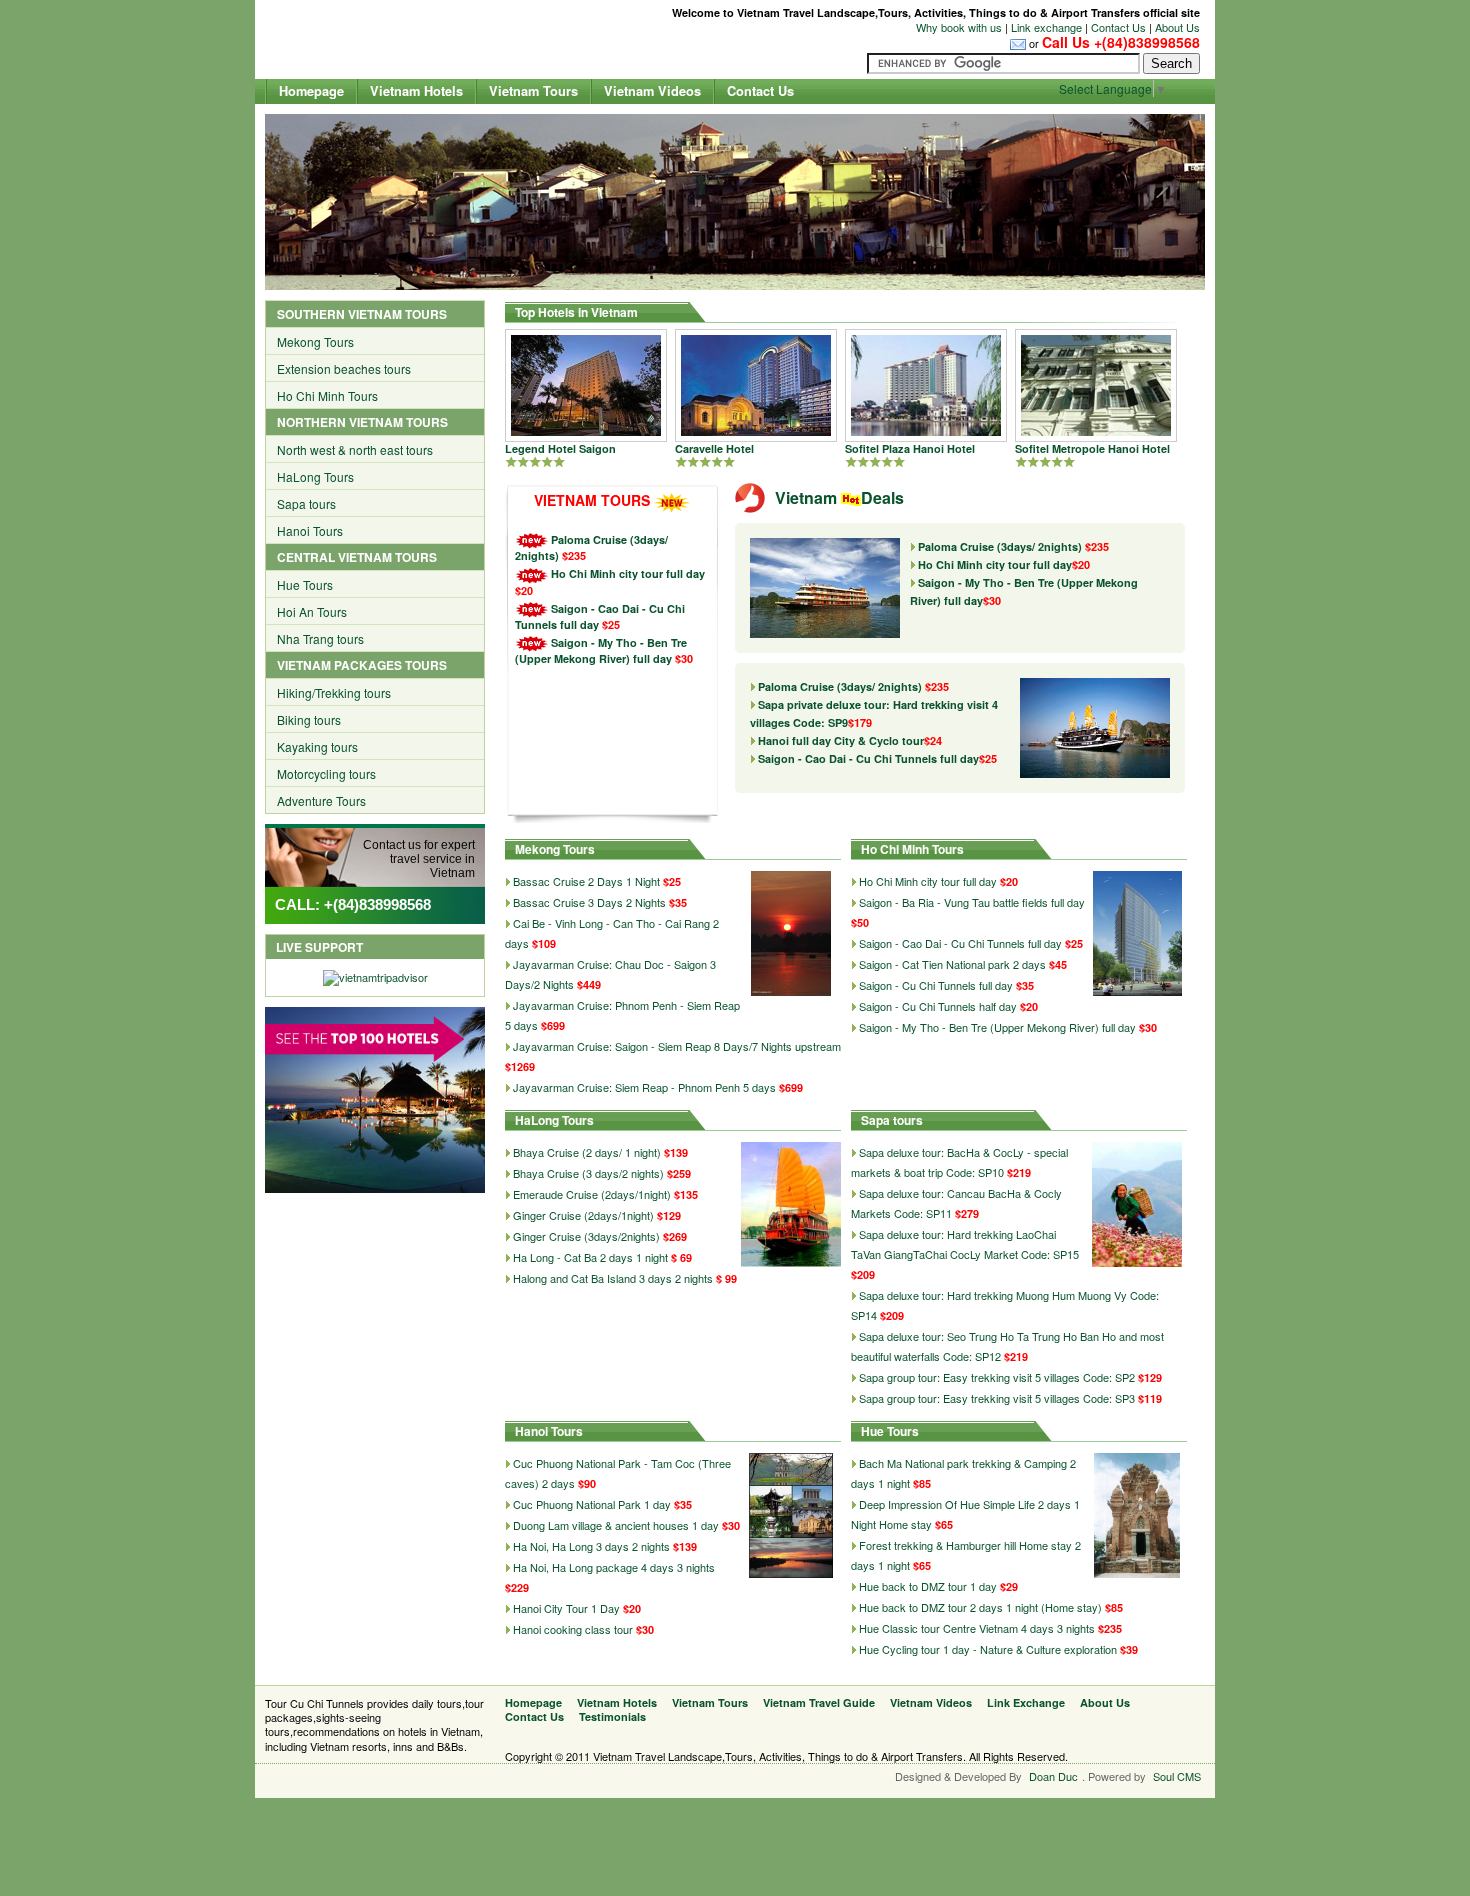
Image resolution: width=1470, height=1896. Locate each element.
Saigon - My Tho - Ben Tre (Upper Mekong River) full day (601, 650)
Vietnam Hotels (416, 91)
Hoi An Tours (312, 611)
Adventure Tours (321, 800)
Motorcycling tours (326, 773)
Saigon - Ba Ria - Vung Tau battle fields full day (972, 902)
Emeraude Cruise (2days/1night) (593, 1194)
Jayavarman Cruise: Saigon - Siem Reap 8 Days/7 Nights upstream (677, 1046)
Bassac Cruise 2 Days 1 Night (586, 881)
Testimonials (612, 1716)
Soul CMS (1177, 1776)
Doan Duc (1053, 1776)
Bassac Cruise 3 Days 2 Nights (589, 902)
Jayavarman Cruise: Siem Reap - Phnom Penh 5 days (644, 1087)
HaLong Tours (315, 476)
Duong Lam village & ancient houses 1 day (616, 1525)
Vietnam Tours (533, 91)
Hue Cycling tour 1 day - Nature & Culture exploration (988, 1649)
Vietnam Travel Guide (819, 1702)
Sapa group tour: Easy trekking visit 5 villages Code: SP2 (997, 1377)
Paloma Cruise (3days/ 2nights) (1013, 546)
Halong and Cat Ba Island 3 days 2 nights (613, 1278)
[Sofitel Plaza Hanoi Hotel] (926, 383)
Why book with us (959, 27)
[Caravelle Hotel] (756, 383)
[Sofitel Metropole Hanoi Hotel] (1096, 383)
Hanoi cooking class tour (573, 1629)
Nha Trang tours (320, 638)
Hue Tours (305, 584)
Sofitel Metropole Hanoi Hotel (1092, 448)
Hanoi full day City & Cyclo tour (850, 740)
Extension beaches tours (344, 368)
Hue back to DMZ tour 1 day (928, 1586)
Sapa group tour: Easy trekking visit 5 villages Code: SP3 (997, 1398)
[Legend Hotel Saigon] (586, 383)
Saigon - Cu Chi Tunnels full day (936, 985)
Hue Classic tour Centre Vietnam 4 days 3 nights (977, 1628)
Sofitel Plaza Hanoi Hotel (910, 448)
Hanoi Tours (310, 530)
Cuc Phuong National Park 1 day (592, 1504)
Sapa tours (306, 503)
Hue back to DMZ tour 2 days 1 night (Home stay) (980, 1607)
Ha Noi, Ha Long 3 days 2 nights (591, 1546)
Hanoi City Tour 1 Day (566, 1608)
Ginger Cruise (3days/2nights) (588, 1236)
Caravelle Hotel (714, 448)
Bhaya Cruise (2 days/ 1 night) (588, 1152)
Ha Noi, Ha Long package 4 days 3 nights (614, 1567)
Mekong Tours (315, 341)
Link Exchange (1026, 1702)
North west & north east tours (355, 449)
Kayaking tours (317, 746)
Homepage (311, 91)
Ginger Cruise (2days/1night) (585, 1215)
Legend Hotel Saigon (560, 448)
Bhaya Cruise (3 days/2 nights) (590, 1173)
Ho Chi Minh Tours (327, 395)
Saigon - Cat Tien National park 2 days (952, 964)
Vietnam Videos (652, 91)
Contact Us (1118, 27)
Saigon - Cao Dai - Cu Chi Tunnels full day (877, 758)
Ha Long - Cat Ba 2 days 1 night (590, 1257)
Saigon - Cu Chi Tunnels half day (938, 1006)
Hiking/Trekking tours (334, 692)
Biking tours (309, 719)
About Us (1177, 27)
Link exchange (1046, 27)
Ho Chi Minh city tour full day (628, 573)
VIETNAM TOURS (592, 500)
